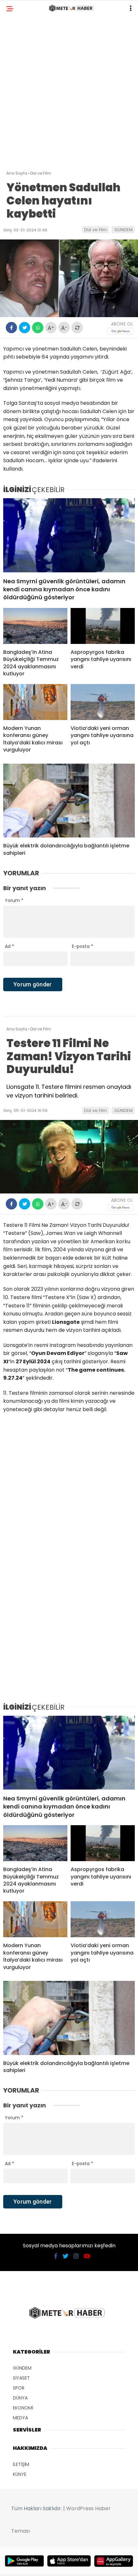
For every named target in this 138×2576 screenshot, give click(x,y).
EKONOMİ (23, 2408)
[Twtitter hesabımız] (65, 2256)
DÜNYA (20, 2398)
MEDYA (20, 2418)
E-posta (82, 946)
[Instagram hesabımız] (76, 2256)
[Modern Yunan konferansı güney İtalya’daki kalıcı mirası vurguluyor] (35, 702)
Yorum (14, 900)
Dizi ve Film (95, 230)
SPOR (19, 2388)
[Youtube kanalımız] (87, 2256)
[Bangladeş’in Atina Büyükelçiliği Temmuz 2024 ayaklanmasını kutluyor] (35, 626)
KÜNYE (20, 2474)
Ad (9, 946)
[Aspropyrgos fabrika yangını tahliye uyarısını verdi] (103, 626)
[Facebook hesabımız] (56, 2256)
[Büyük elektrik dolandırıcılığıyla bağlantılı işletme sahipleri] (69, 801)
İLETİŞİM (21, 2464)
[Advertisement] (69, 95)
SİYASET (21, 2378)
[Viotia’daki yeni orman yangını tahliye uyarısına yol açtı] (103, 702)
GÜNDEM (123, 230)
